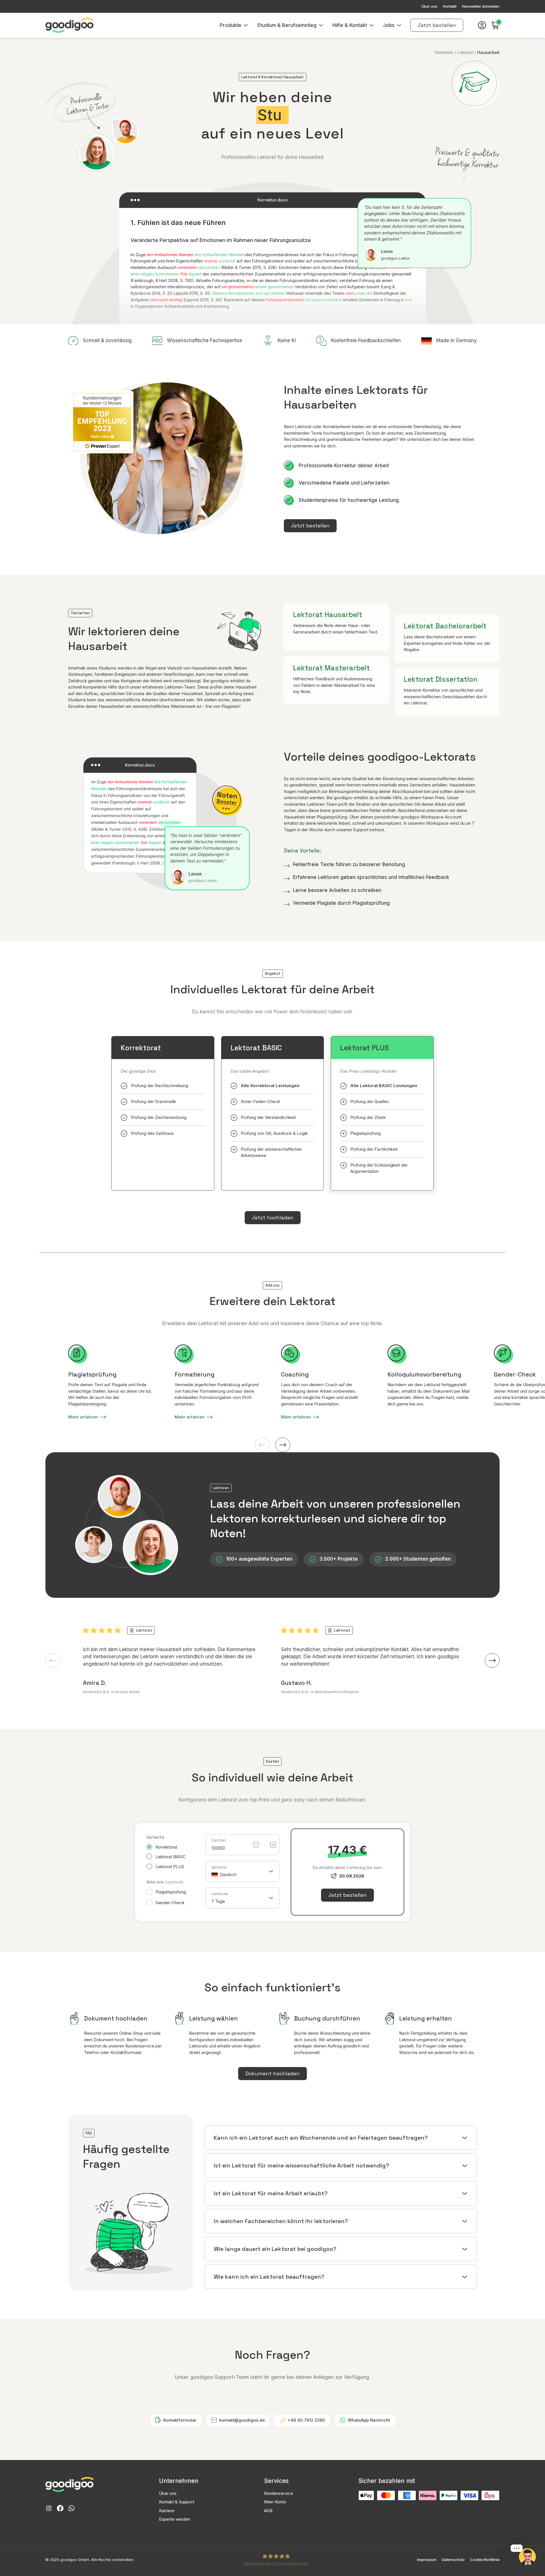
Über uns (168, 2493)
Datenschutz (453, 2560)
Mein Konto (275, 2502)
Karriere (167, 2511)
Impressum (427, 2560)
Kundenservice (278, 2493)
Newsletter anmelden (481, 6)
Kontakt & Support (177, 2502)
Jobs (389, 25)
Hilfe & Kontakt (350, 25)
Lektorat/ (467, 52)
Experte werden (175, 2519)
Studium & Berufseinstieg (287, 25)
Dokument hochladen (272, 2073)
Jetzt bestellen (437, 25)
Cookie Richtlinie (485, 2560)
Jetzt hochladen (273, 1218)
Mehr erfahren (83, 1417)
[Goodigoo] (70, 25)
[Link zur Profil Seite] (482, 25)
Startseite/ (445, 52)
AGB (268, 2511)
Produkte (230, 25)
